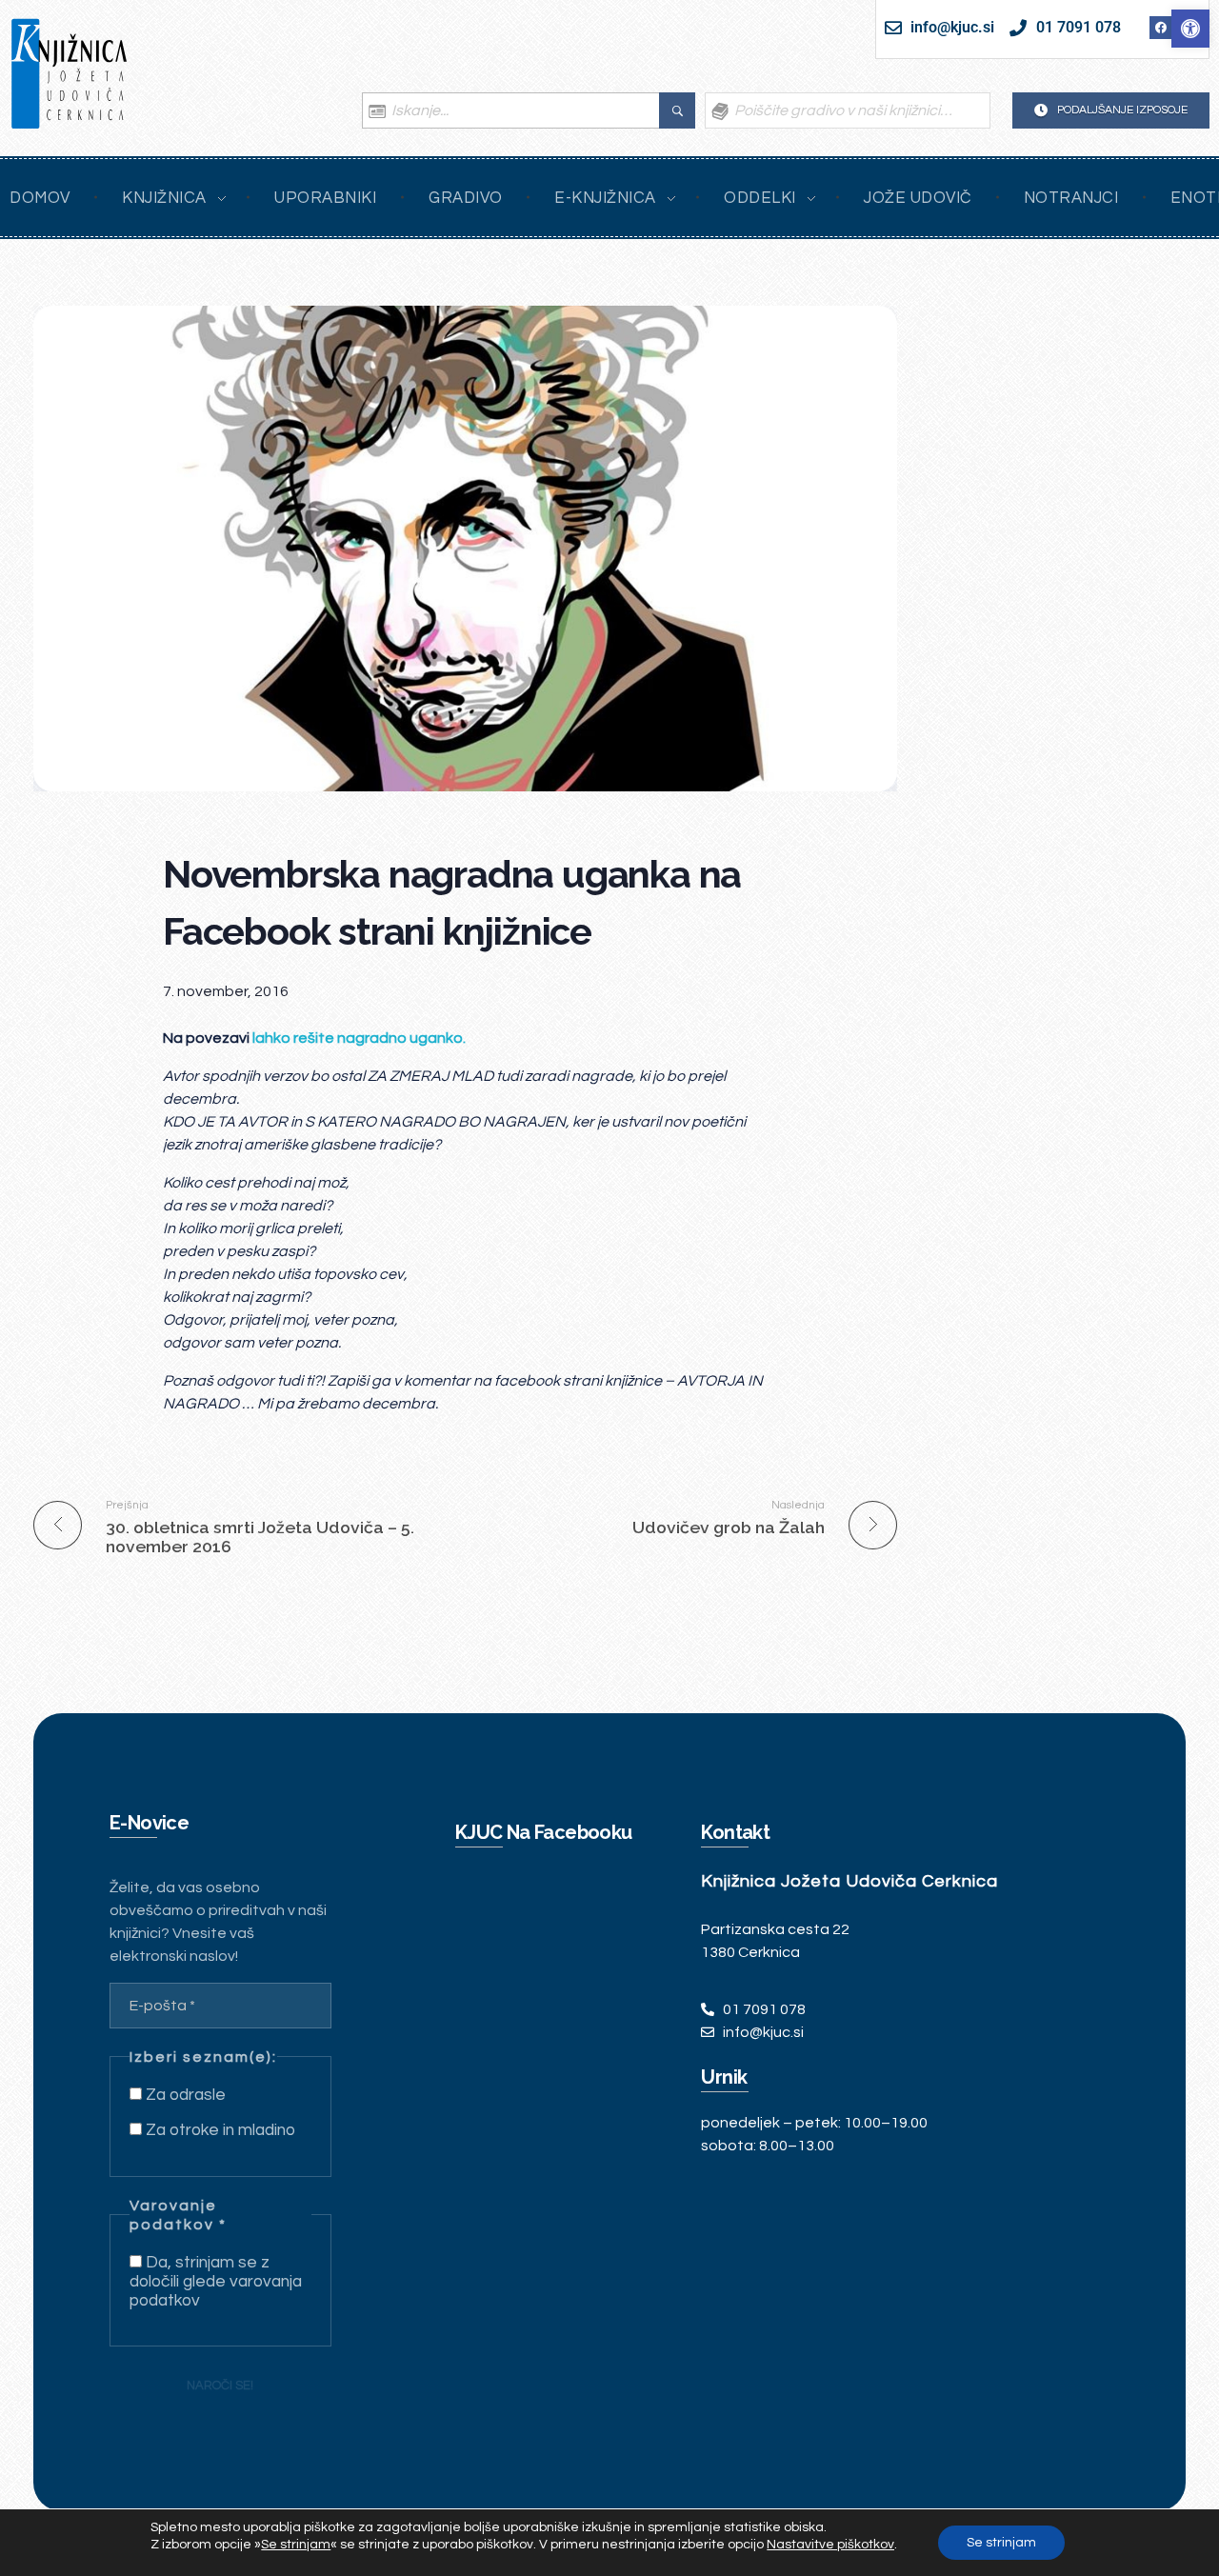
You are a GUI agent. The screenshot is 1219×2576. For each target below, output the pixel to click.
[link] (1190, 29)
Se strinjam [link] (296, 2545)
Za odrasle (184, 2095)
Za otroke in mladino (219, 2130)
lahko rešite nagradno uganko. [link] (359, 1038)
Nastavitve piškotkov (830, 2545)
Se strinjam (1001, 2543)
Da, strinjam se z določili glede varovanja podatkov (216, 2282)
